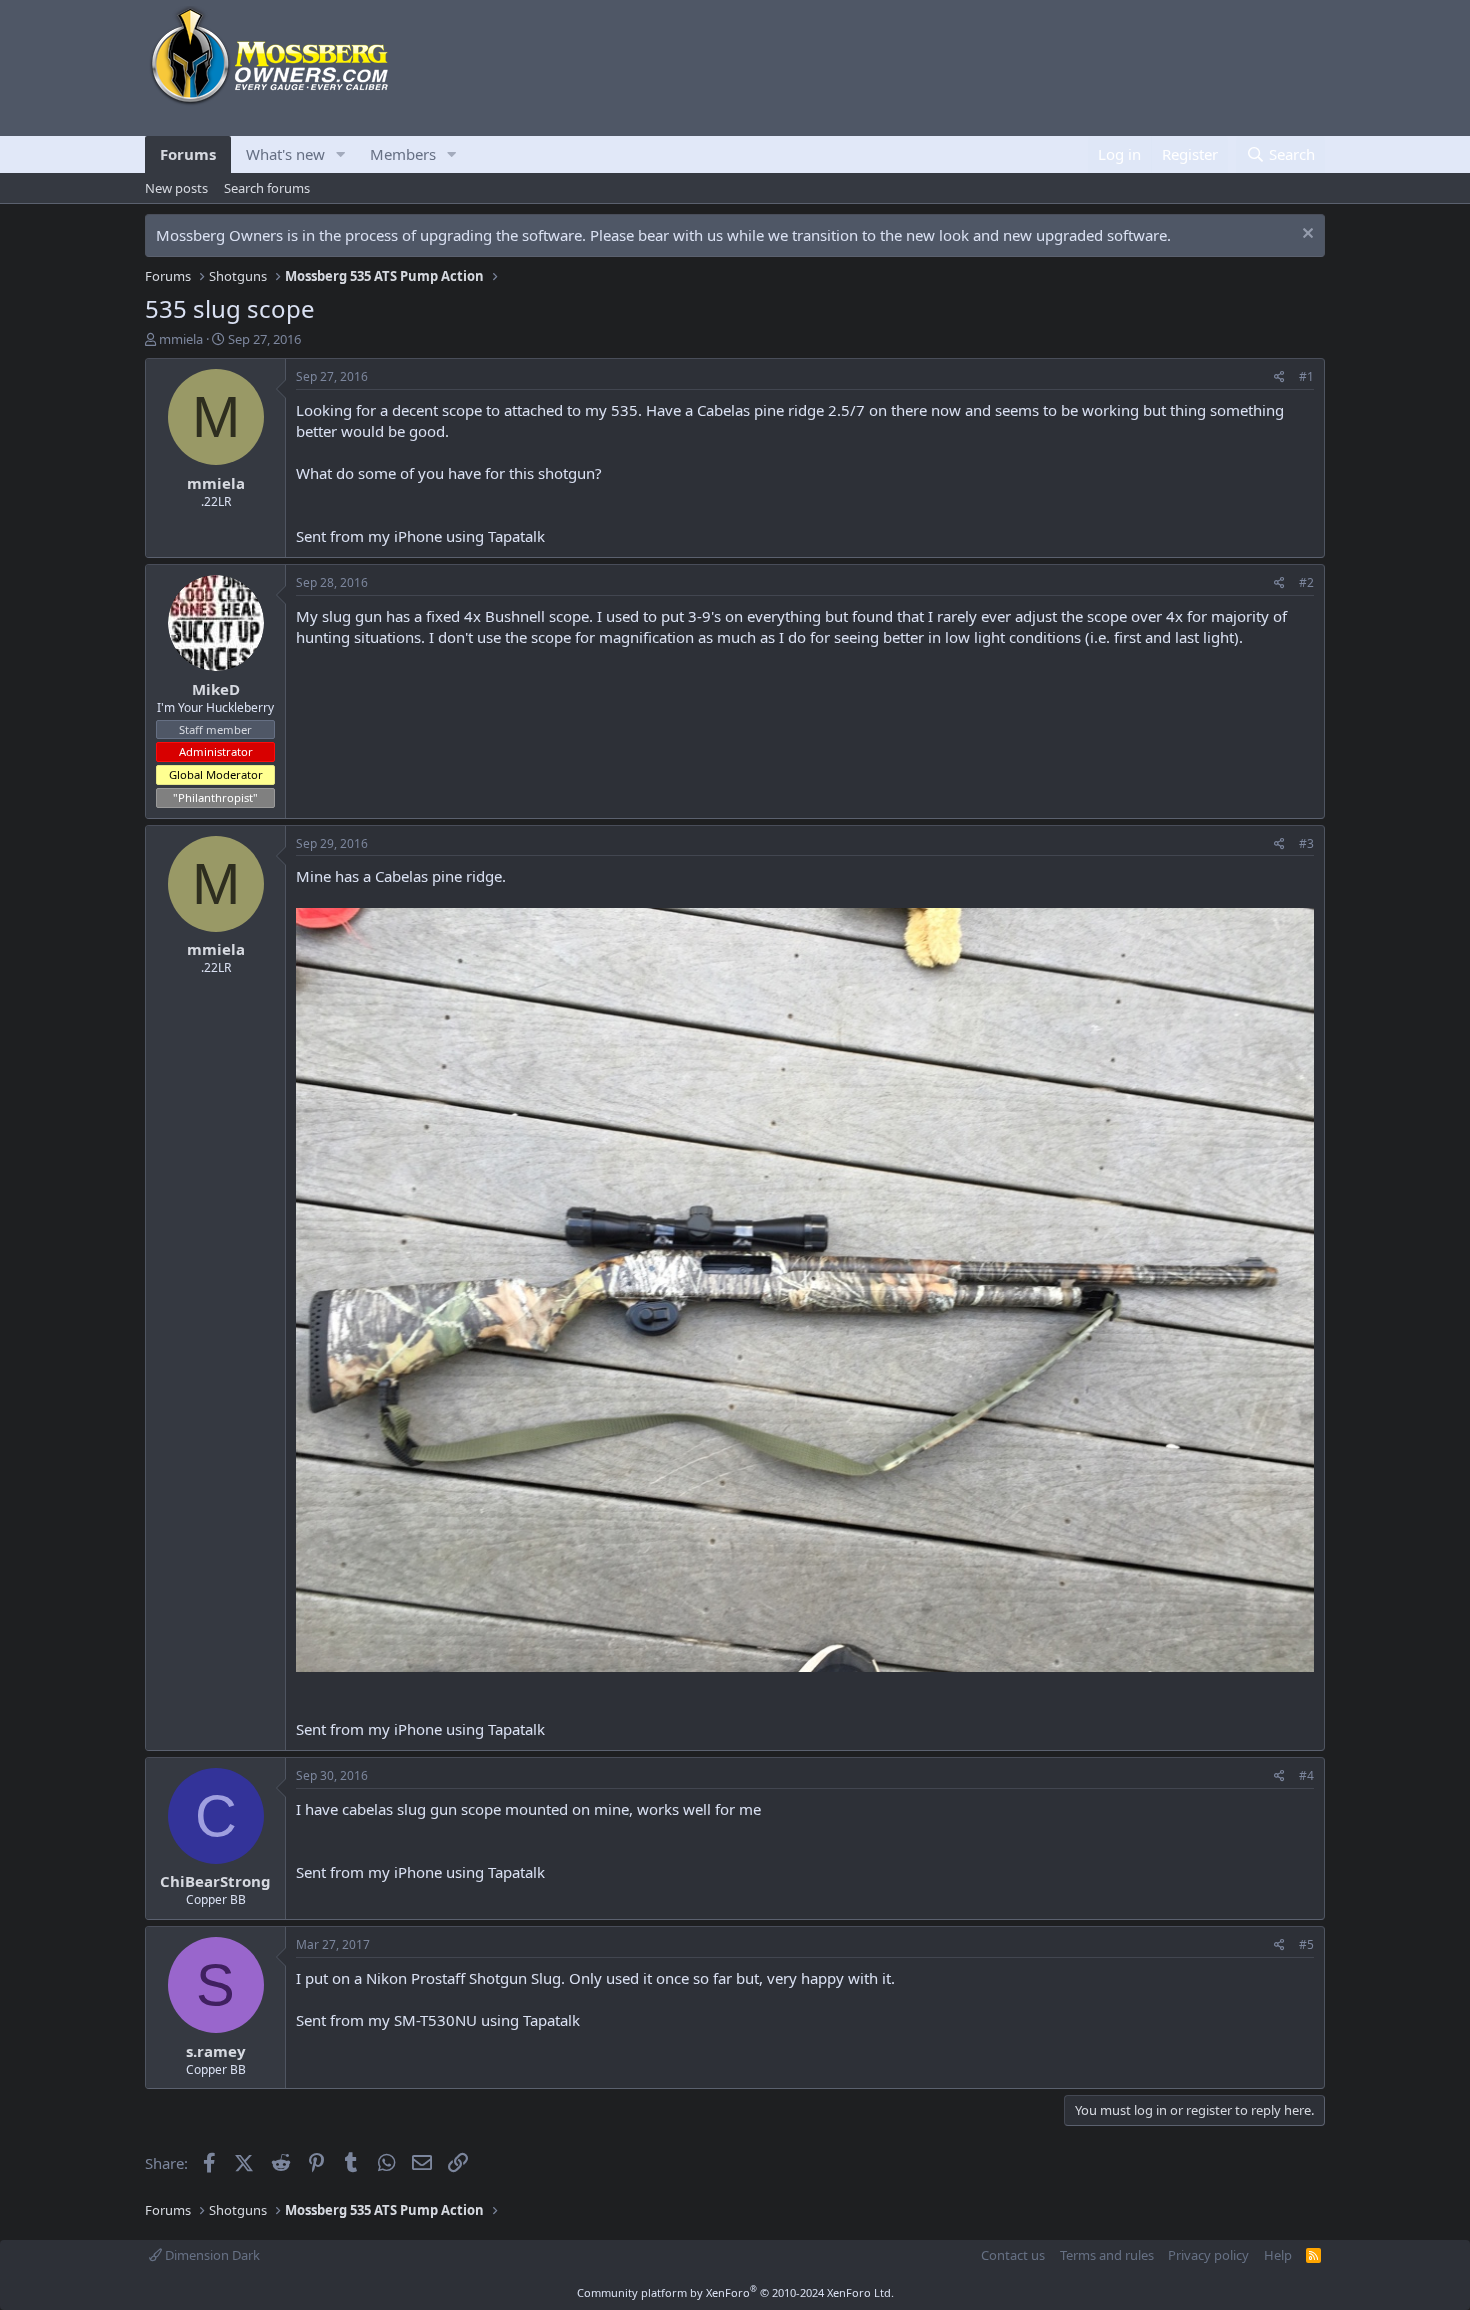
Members (403, 154)
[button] (341, 154)
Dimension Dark (211, 2255)
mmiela (181, 339)
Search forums (267, 188)
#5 (1306, 1944)
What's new (285, 154)
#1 (1306, 376)
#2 (1306, 582)
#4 (1306, 1775)
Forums (188, 154)
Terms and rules (1107, 2255)
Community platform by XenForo (735, 2292)
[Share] (1279, 377)
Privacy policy (1208, 2255)
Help (1278, 2255)
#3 (1306, 843)
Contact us (1013, 2255)
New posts (176, 188)
